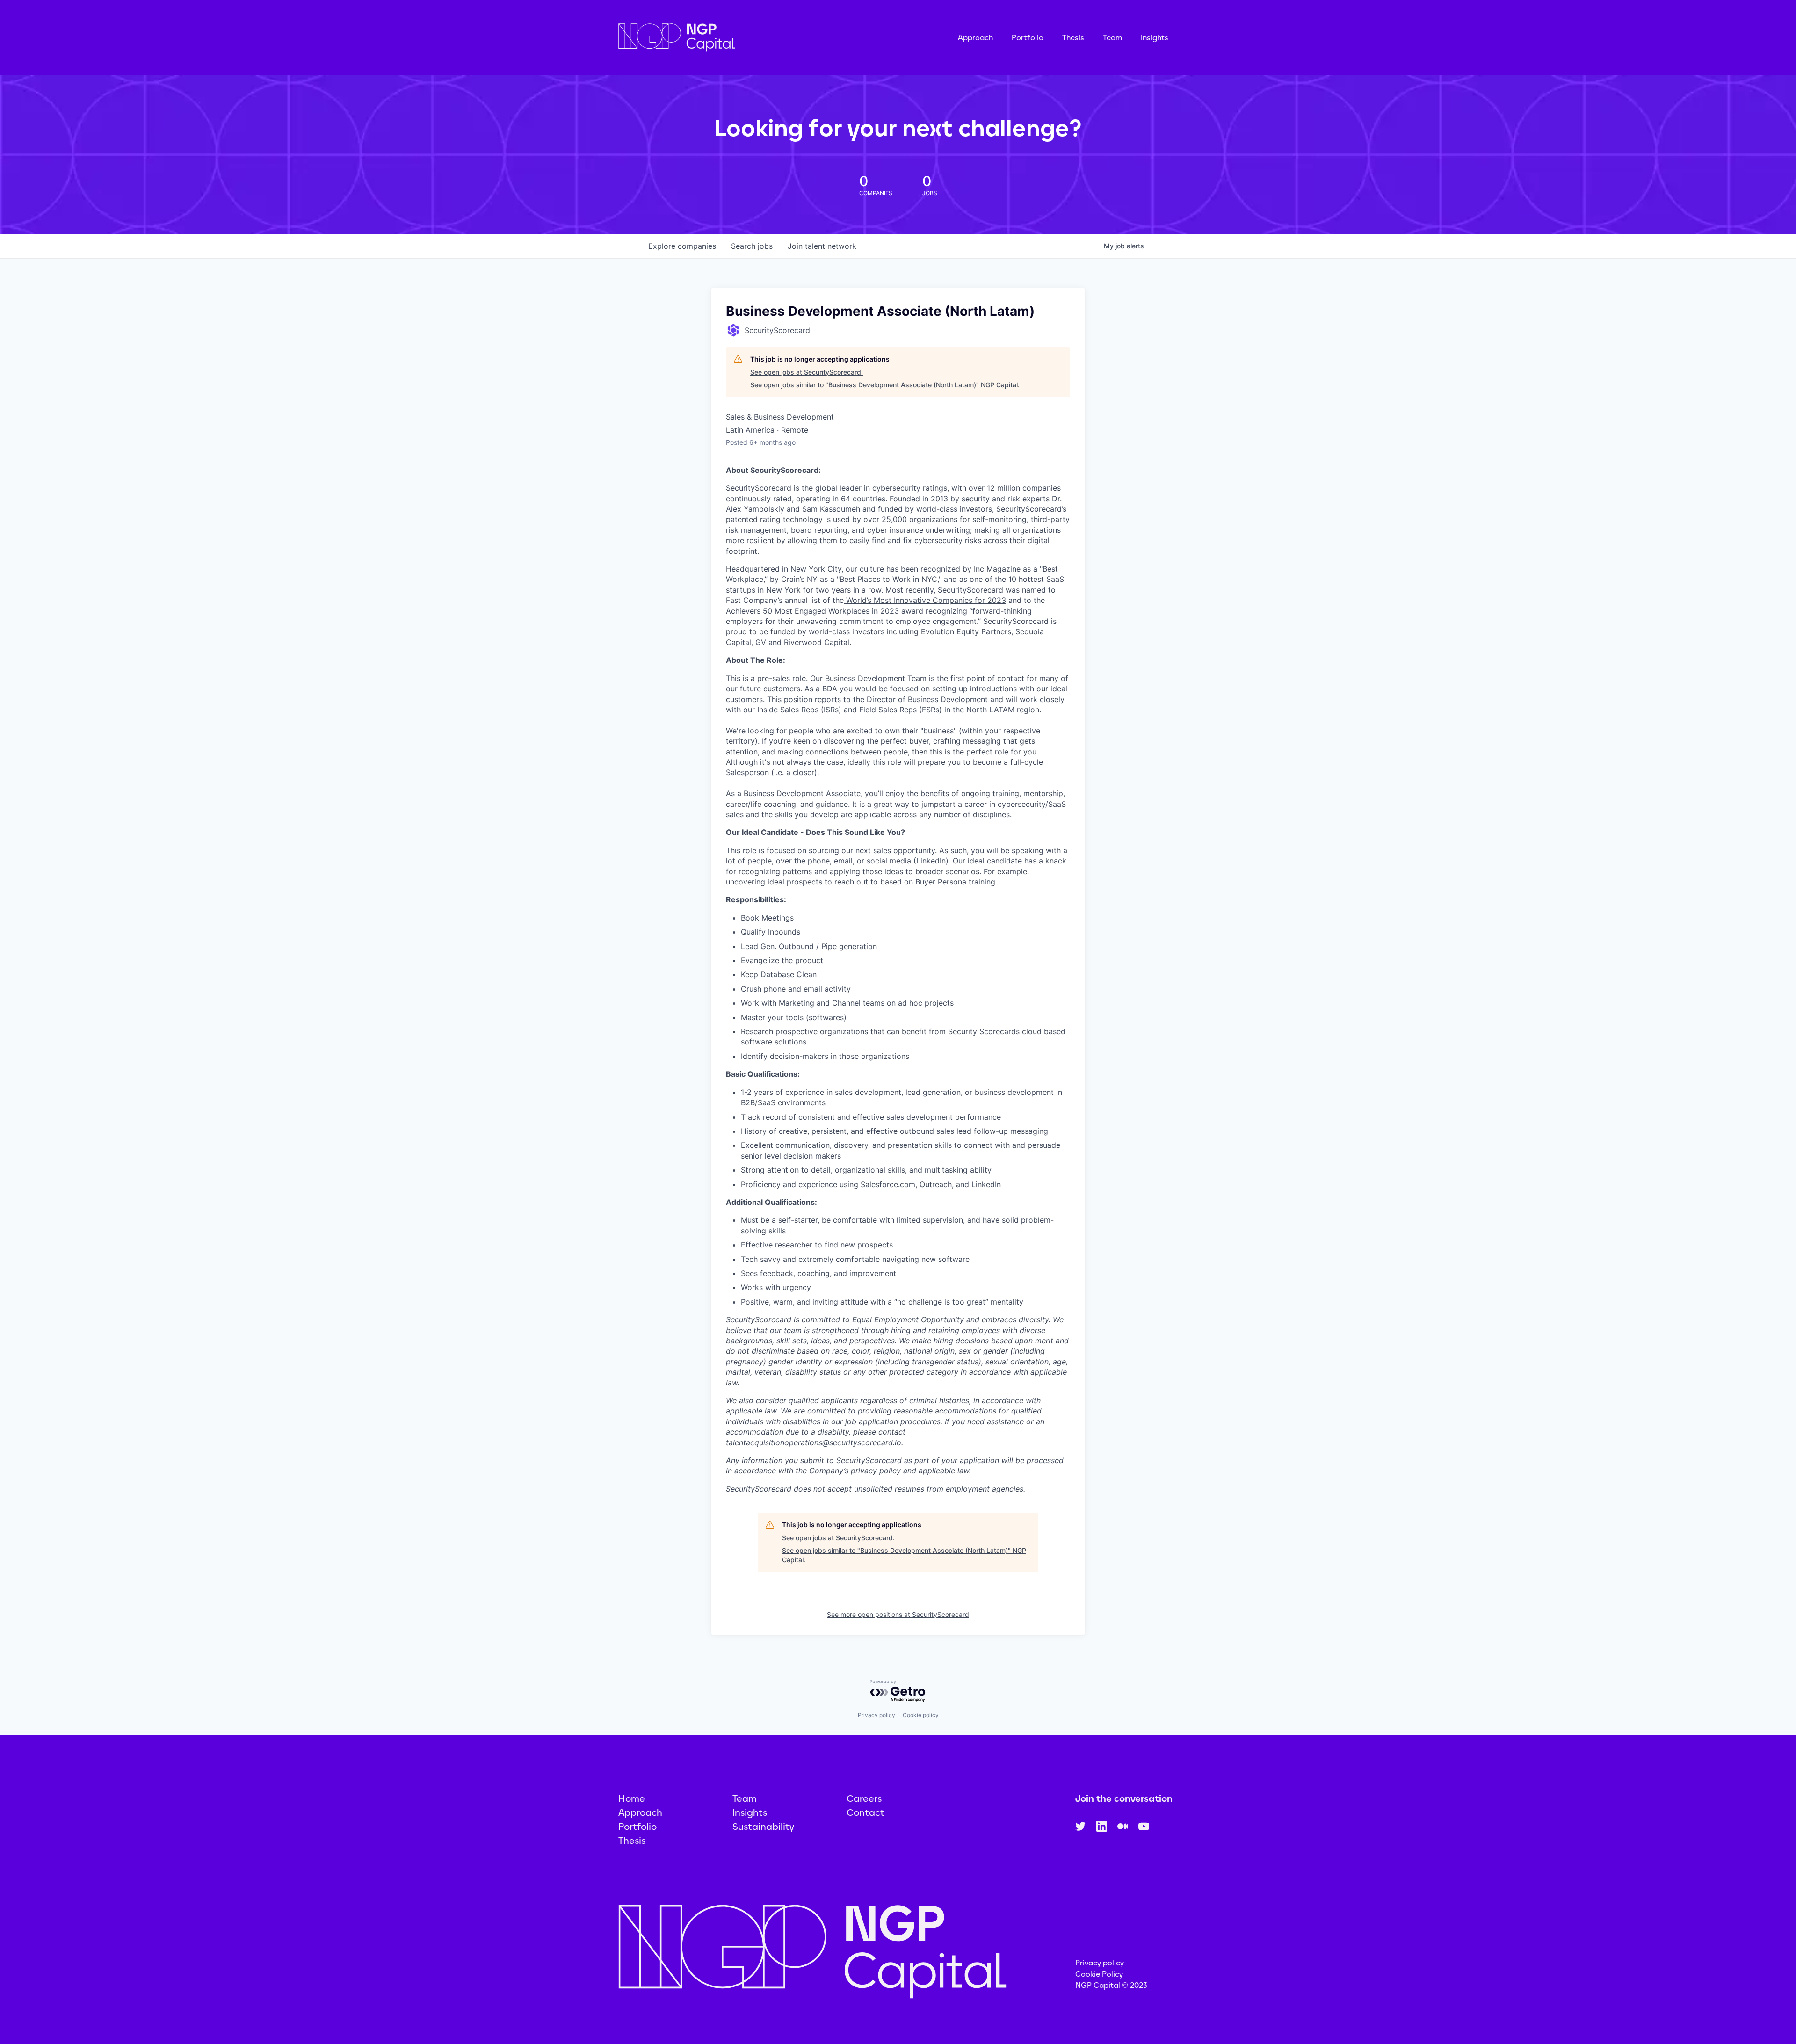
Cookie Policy (1099, 1974)
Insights (1155, 38)
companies (682, 246)
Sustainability (763, 1827)
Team (1112, 38)
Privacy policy (876, 1715)
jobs (752, 246)
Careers (864, 1798)
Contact (865, 1812)
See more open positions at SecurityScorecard (898, 1614)
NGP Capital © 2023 (1111, 1985)
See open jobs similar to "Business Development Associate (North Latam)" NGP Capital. (885, 385)
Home (632, 1798)
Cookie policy (921, 1715)
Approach (975, 38)
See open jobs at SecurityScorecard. (807, 372)
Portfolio (1028, 38)
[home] (724, 38)
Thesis (1073, 38)
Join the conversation (1124, 1798)
